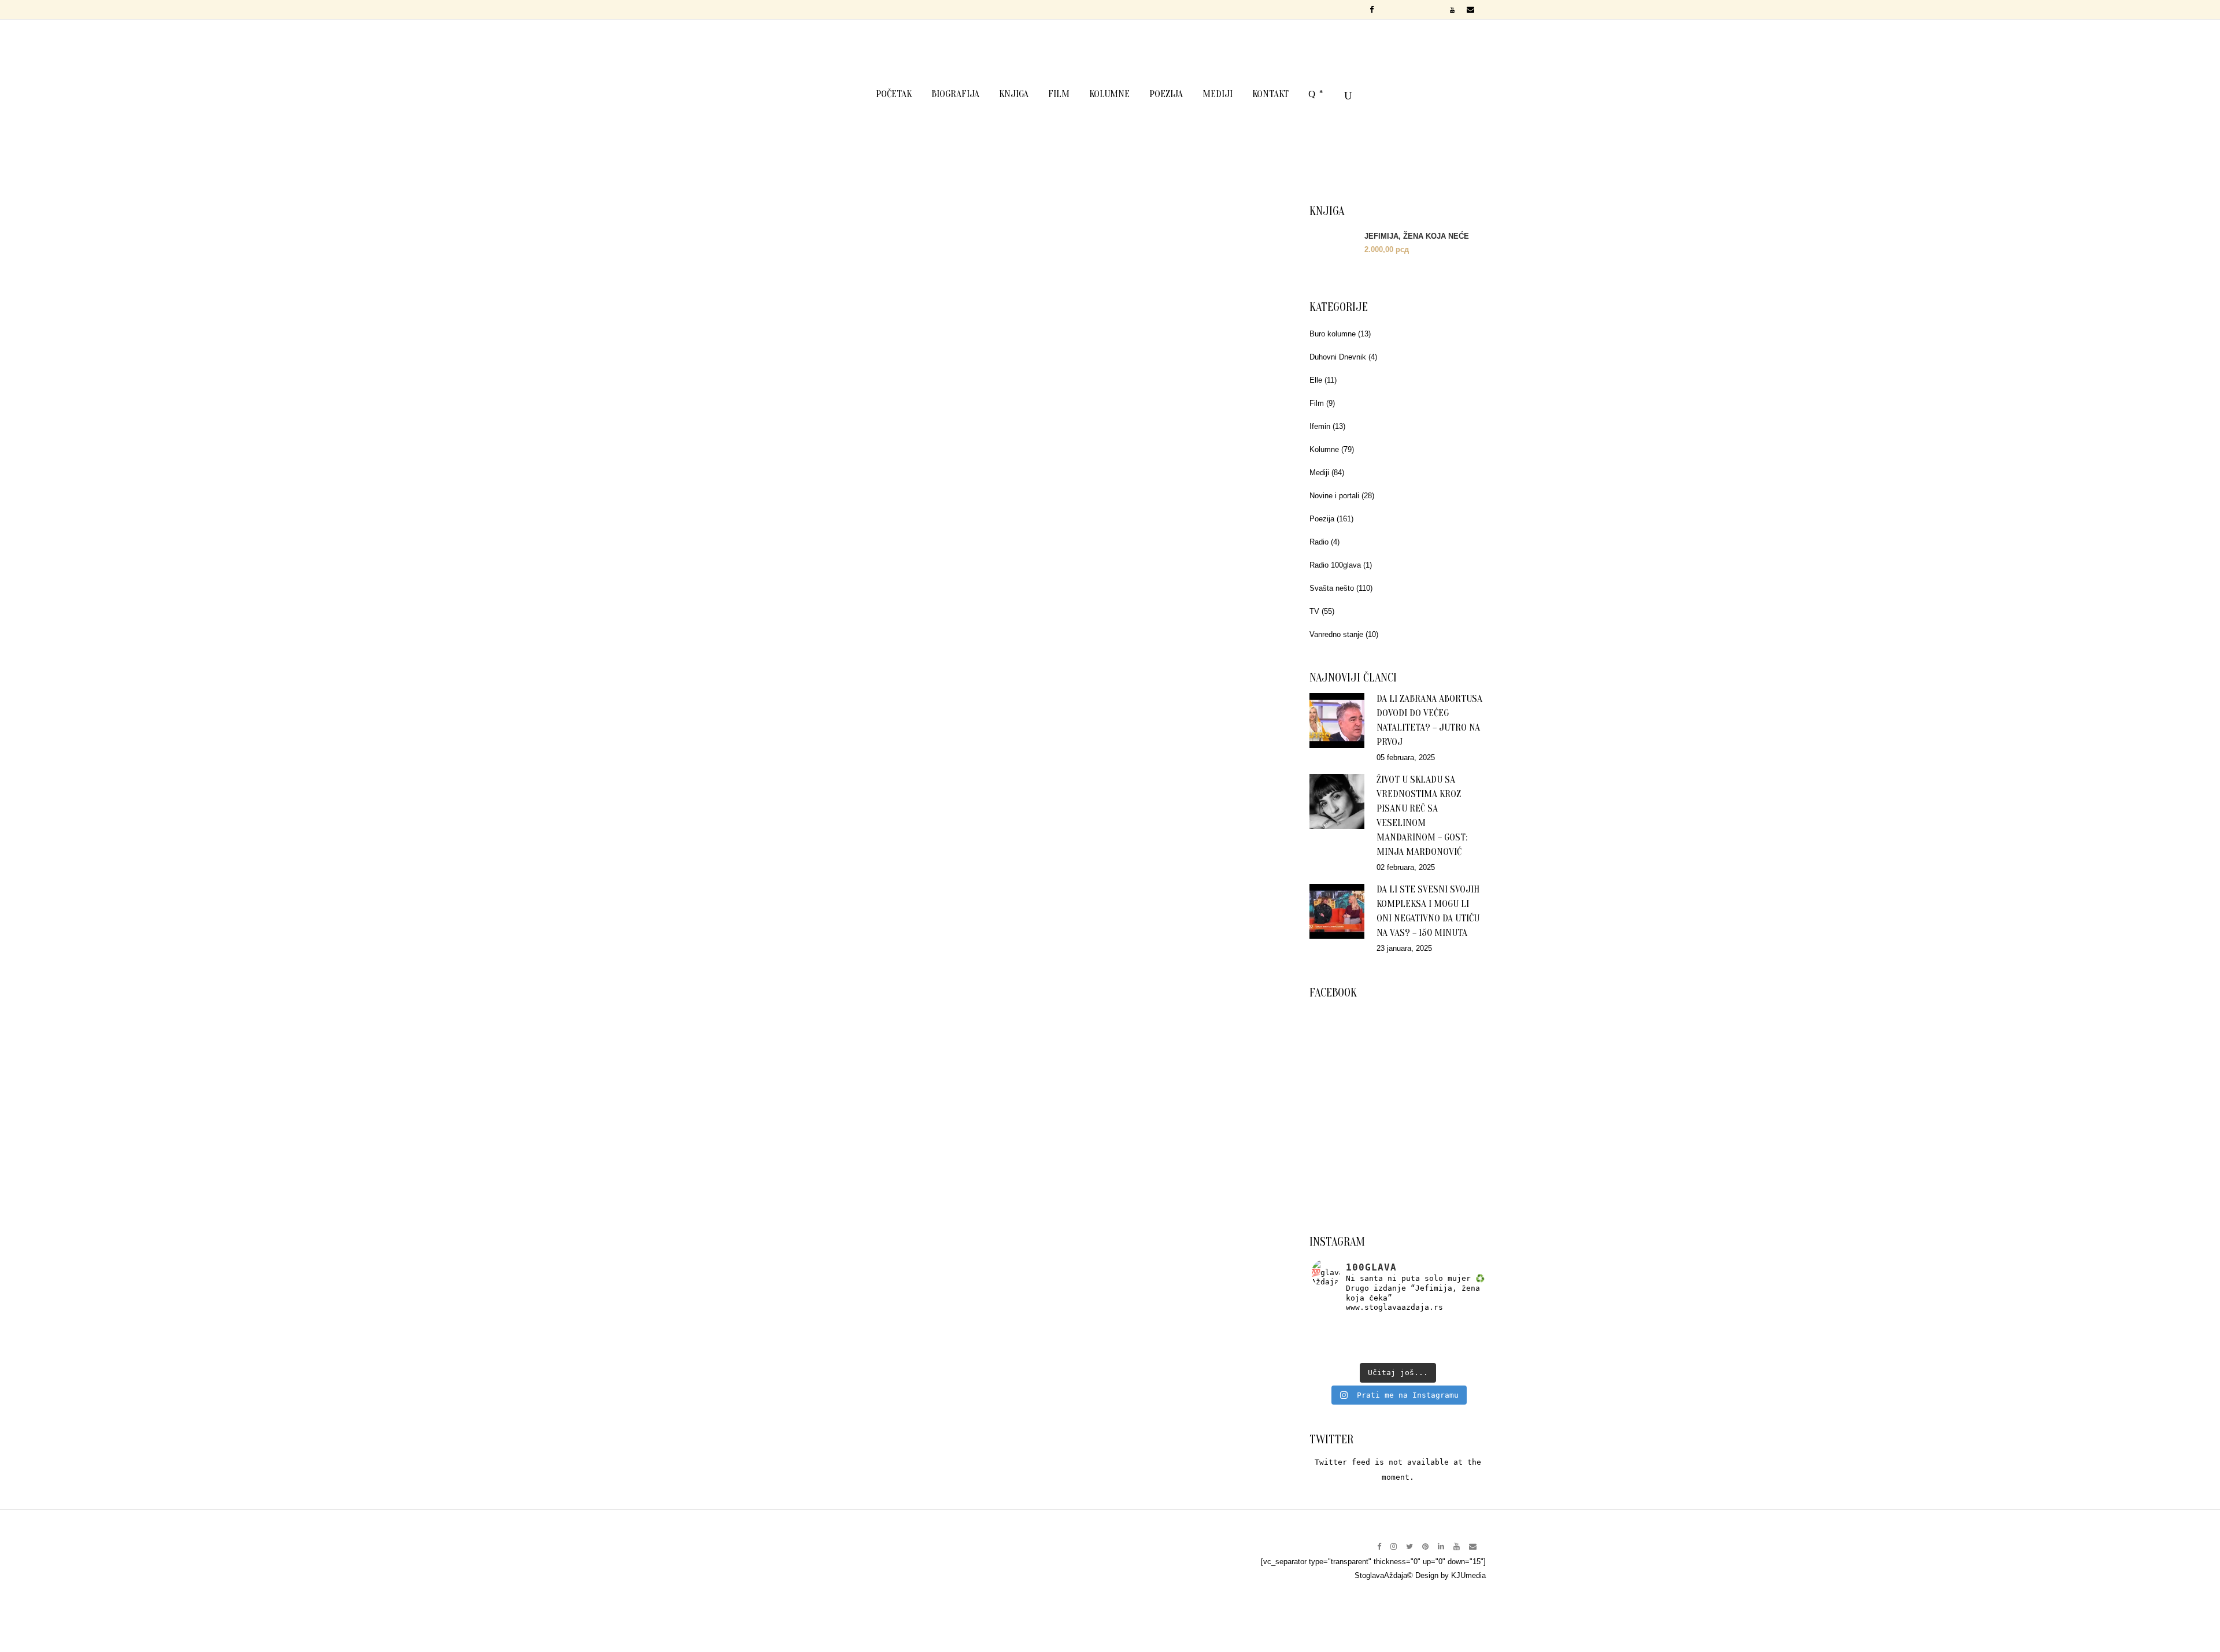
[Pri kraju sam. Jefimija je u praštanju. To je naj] (1455, 1339)
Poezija (1322, 519)
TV (1314, 611)
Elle (1316, 380)
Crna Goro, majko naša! (1132, 973)
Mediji (1319, 473)
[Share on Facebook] (835, 631)
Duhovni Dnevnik (1338, 357)
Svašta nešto (1332, 588)
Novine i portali (1334, 496)
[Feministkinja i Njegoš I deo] (867, 348)
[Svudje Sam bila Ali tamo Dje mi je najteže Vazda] (1398, 1339)
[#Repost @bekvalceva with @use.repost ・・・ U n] (1455, 1352)
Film (1317, 403)
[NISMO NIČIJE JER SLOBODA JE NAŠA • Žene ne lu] (1340, 1339)
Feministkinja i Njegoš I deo (867, 511)
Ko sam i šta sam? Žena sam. (867, 973)
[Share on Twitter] (852, 631)
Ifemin (1320, 426)
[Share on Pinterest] (887, 631)
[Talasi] (1131, 348)
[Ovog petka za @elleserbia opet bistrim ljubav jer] (1340, 1352)
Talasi (1132, 511)
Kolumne (1324, 449)
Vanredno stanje (1336, 634)
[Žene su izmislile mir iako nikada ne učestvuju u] (1340, 1327)
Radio (1319, 542)
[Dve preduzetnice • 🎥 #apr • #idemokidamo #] (1398, 1352)
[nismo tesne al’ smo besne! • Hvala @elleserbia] (1398, 1327)
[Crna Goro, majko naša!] (1131, 809)
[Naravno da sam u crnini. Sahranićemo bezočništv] (1455, 1327)
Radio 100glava (1335, 565)
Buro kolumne (1333, 334)
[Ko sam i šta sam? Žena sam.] (867, 809)
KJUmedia (1468, 1575)
